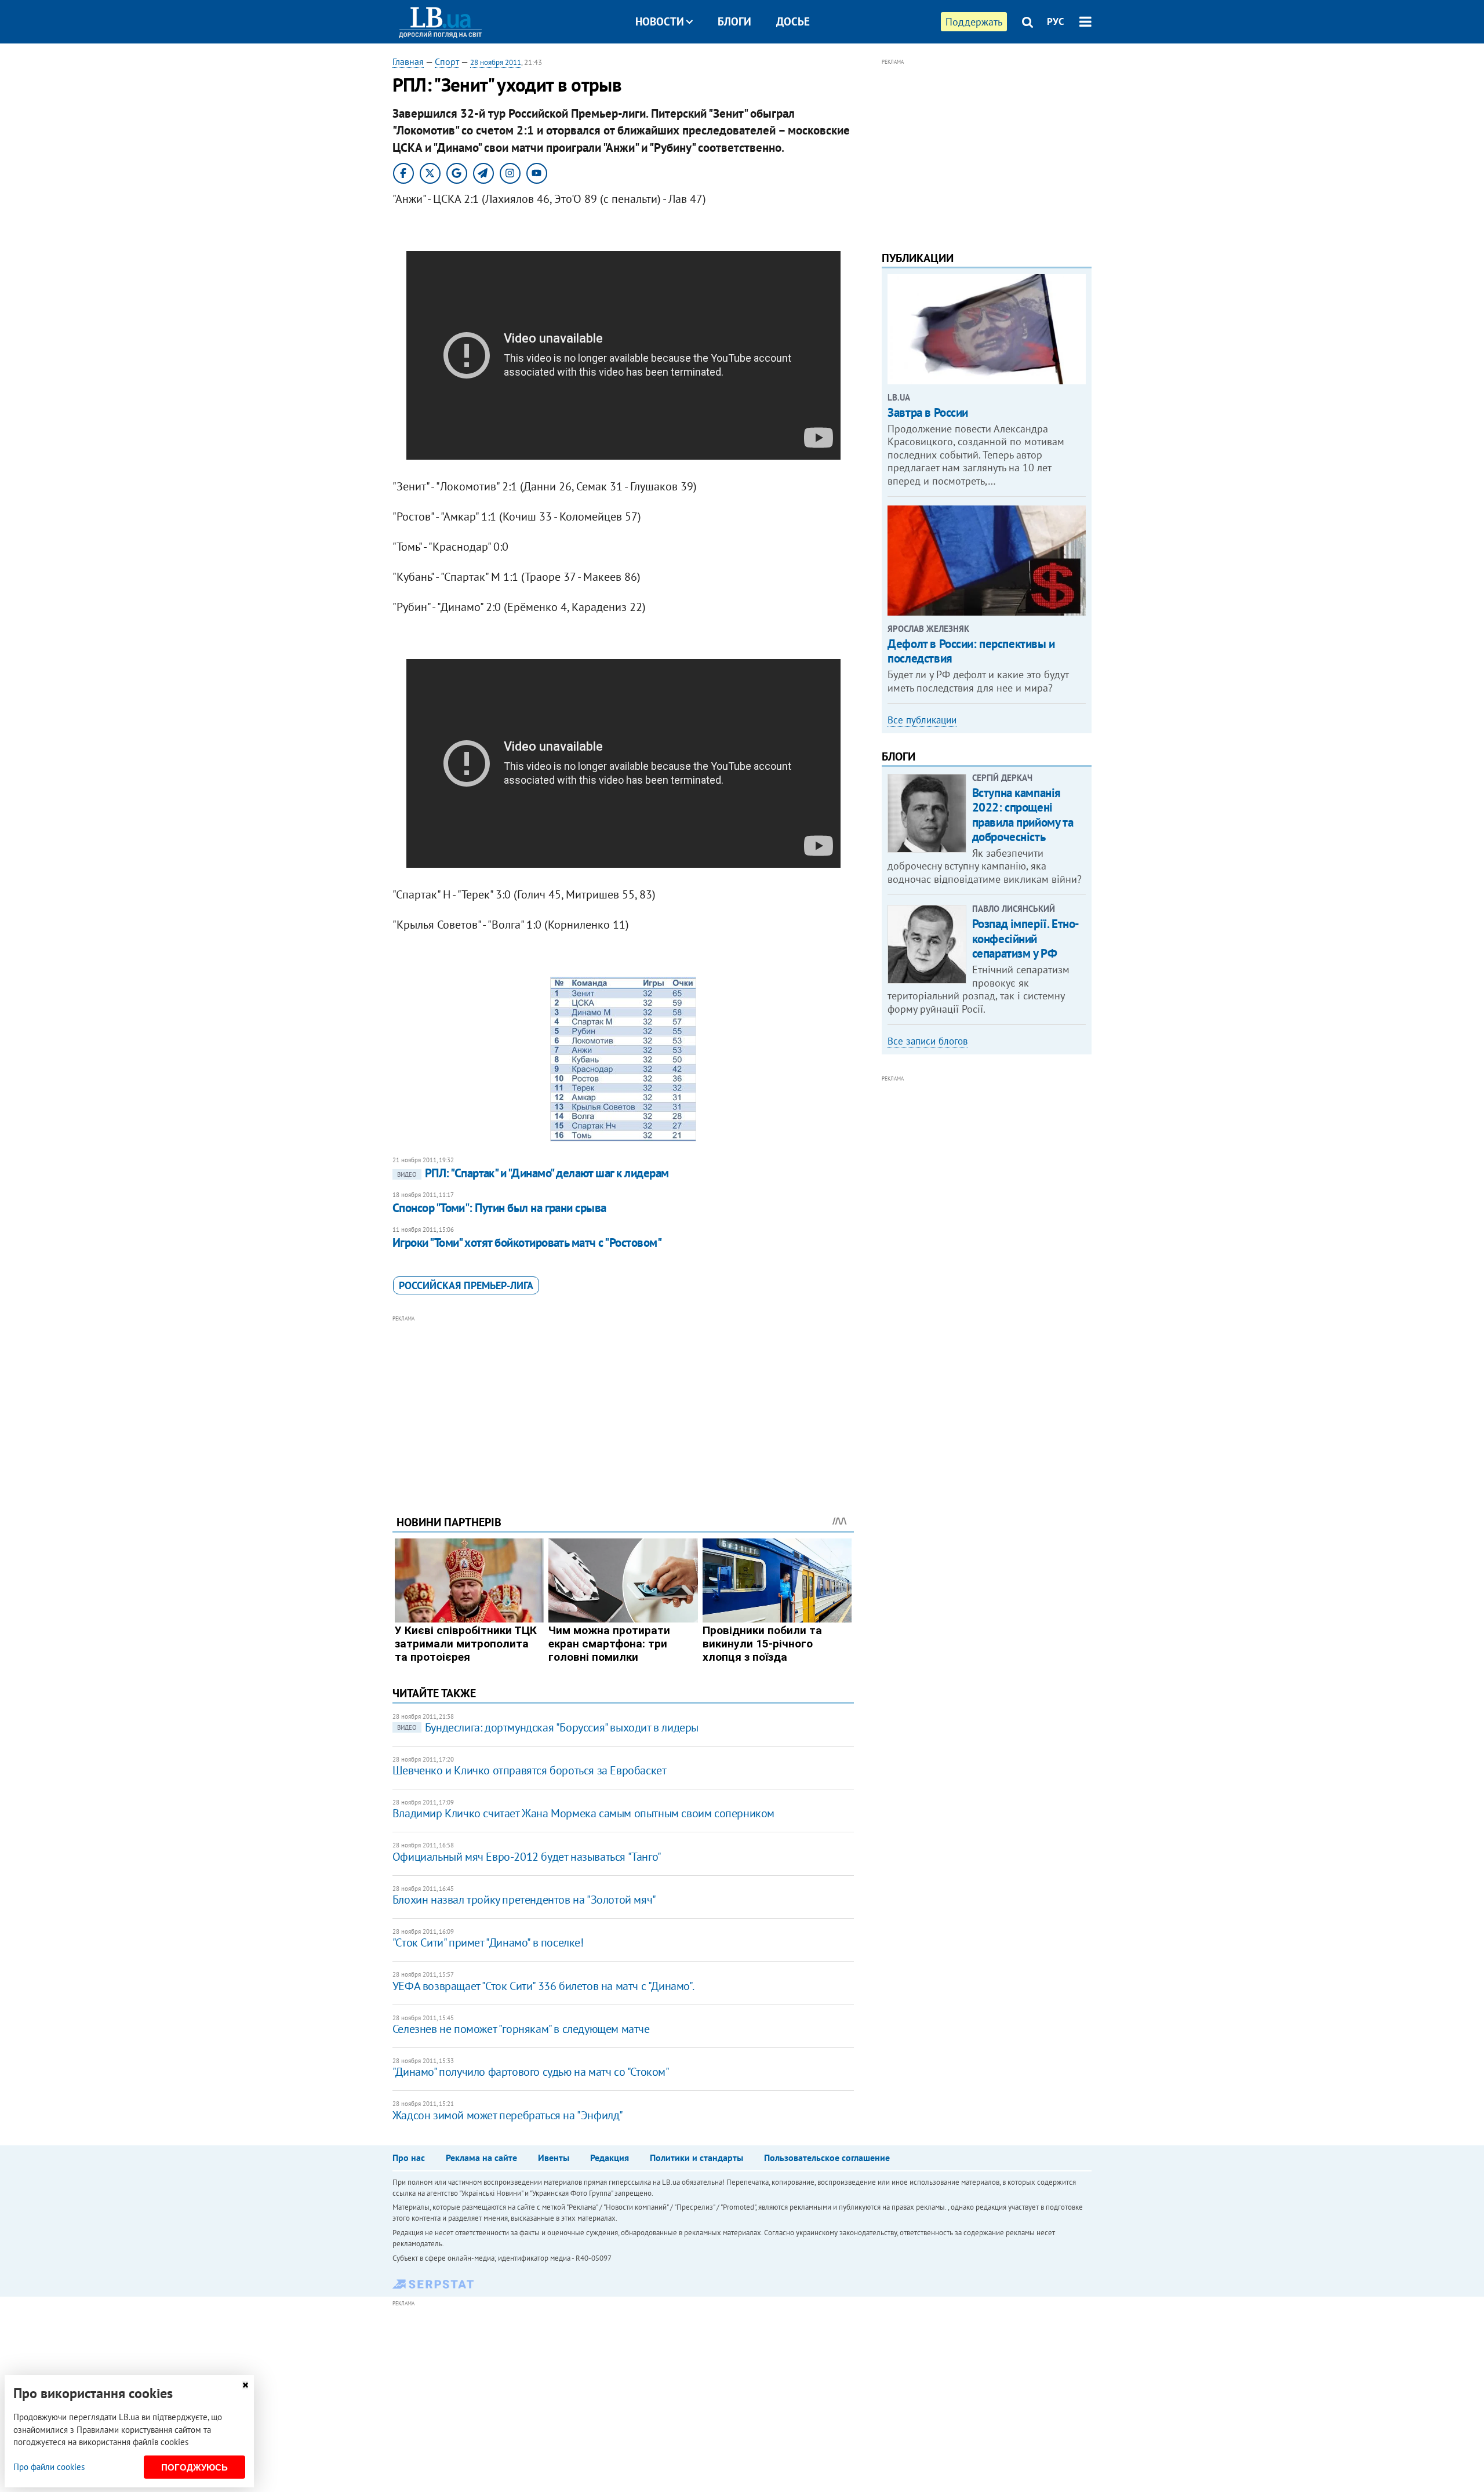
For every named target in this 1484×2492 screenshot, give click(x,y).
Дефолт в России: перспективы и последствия (971, 651)
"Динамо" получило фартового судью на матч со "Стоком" (531, 2072)
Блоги (734, 21)
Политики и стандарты (696, 2158)
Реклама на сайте (481, 2158)
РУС (1056, 21)
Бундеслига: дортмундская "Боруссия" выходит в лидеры (548, 1727)
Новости (660, 21)
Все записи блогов (927, 1041)
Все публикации (922, 720)
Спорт (447, 61)
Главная (408, 61)
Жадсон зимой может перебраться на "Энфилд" (508, 2115)
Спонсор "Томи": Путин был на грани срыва (499, 1208)
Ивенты (554, 2158)
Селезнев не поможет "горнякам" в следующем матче (521, 2029)
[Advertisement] (623, 1406)
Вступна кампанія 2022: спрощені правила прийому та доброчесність (1023, 815)
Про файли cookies (49, 2467)
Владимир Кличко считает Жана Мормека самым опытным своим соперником (583, 1813)
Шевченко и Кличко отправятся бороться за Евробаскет (530, 1770)
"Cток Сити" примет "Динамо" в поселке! (488, 1942)
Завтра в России (928, 412)
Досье (793, 21)
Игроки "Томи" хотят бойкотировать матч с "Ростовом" (527, 1243)
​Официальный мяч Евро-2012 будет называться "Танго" (527, 1857)
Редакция (610, 2158)
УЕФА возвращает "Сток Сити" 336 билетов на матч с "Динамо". (543, 1986)
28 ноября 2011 (496, 62)
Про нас (409, 2158)
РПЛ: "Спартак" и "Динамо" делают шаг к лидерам (533, 1173)
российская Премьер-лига (466, 1285)
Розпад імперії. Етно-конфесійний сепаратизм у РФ (1026, 938)
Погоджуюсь (194, 2467)
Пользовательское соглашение (827, 2158)
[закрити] (245, 2385)
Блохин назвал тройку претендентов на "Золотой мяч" (524, 1900)
